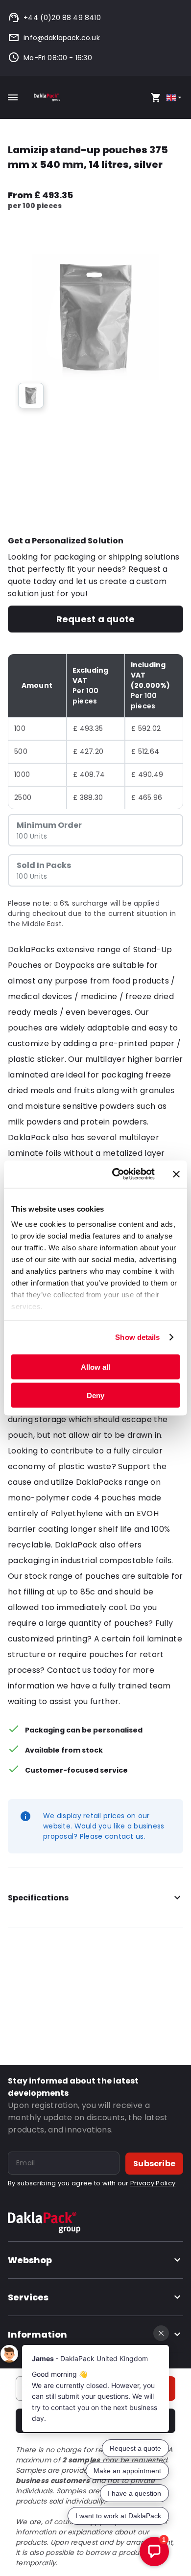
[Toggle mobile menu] (13, 97)
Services (28, 2297)
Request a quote (95, 619)
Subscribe (154, 2164)
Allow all (95, 1367)
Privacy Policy (153, 2183)
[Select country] (175, 98)
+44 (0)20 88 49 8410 (62, 18)
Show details (137, 1337)
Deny (95, 1395)
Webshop (30, 2260)
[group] (31, 396)
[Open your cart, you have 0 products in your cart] (156, 97)
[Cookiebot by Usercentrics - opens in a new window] (116, 1174)
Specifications (38, 1898)
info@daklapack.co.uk (62, 38)
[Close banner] (176, 1174)
